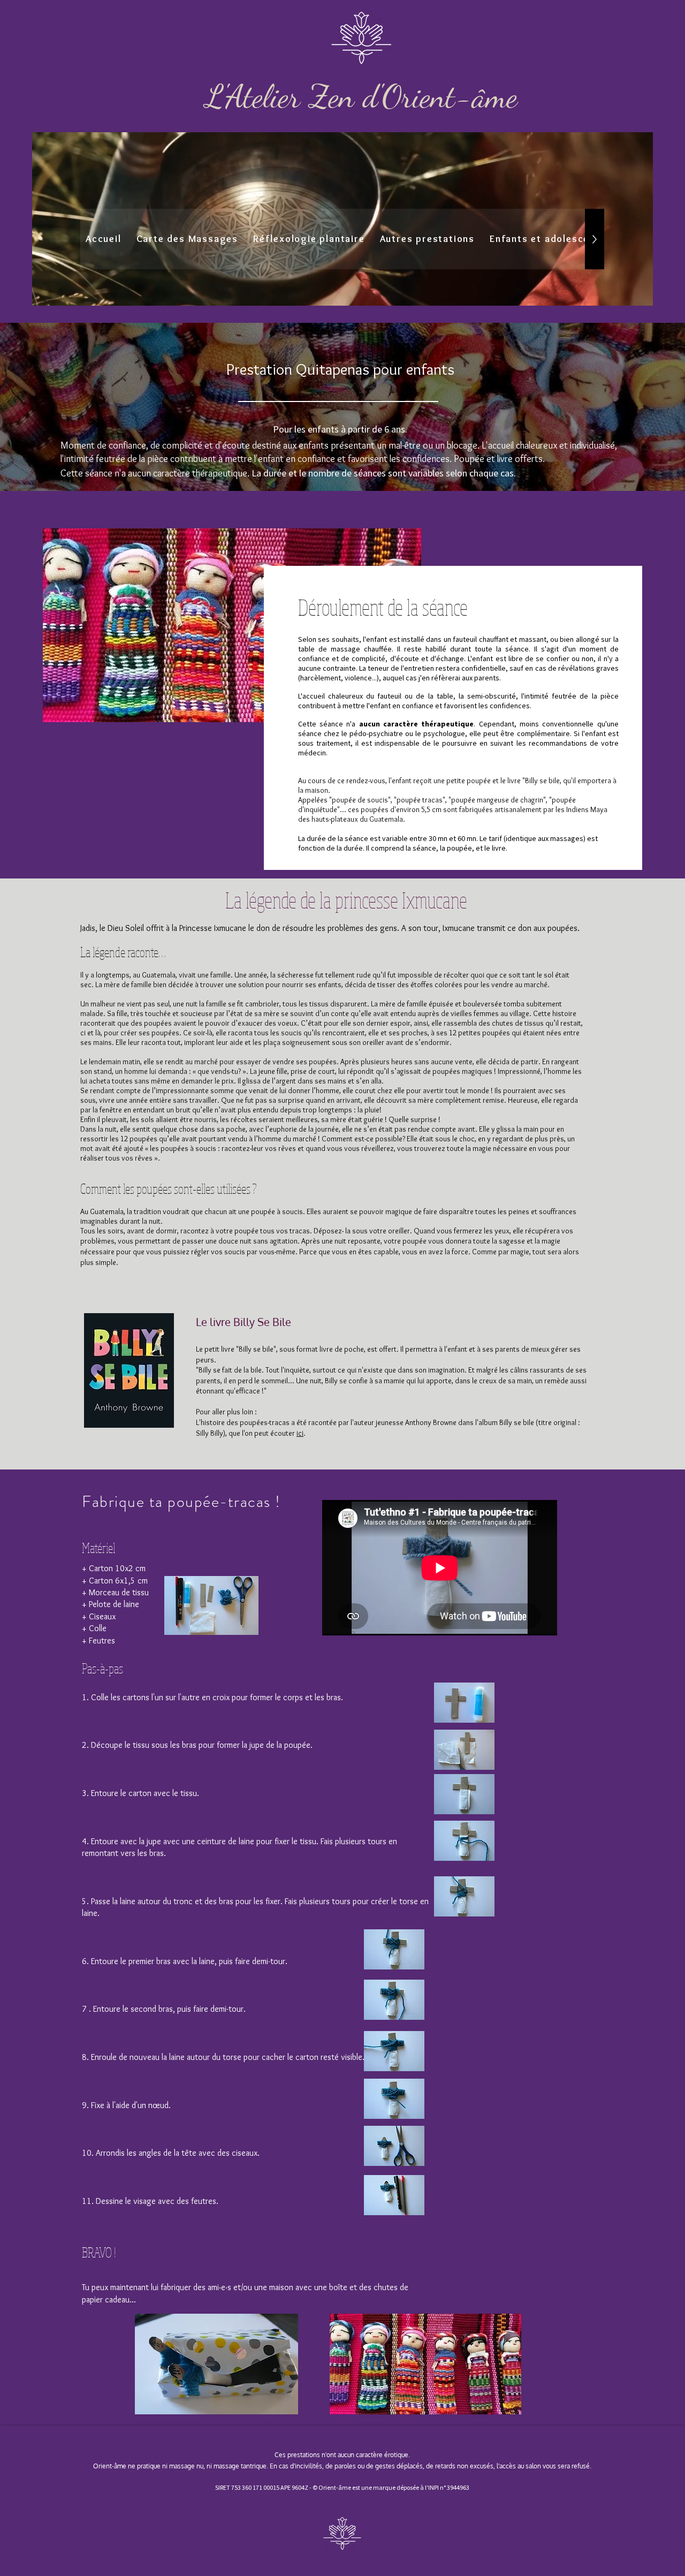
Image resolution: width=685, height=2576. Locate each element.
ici (300, 1433)
